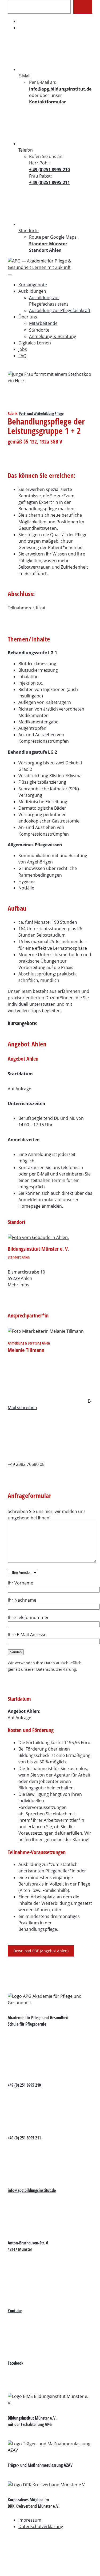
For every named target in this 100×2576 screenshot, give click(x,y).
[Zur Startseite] (50, 267)
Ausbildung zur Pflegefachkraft (60, 310)
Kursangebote (33, 285)
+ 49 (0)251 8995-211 (49, 182)
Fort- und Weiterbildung (37, 413)
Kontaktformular (47, 102)
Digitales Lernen (35, 343)
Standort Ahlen (45, 250)
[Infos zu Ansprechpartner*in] (50, 1331)
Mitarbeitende (43, 323)
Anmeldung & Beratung (53, 336)
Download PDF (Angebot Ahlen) (41, 1951)
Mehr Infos (19, 1285)
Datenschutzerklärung (56, 1669)
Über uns (28, 317)
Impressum (30, 2520)
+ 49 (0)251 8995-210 (49, 170)
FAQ (22, 356)
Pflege (59, 413)
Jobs (23, 349)
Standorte (39, 330)
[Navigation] (10, 275)
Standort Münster (48, 244)
